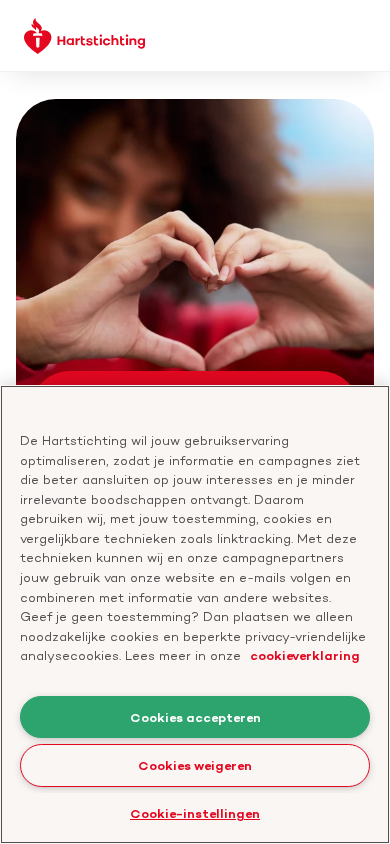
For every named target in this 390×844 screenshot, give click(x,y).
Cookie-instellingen (195, 813)
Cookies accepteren (195, 717)
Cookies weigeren (195, 765)
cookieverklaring (305, 655)
